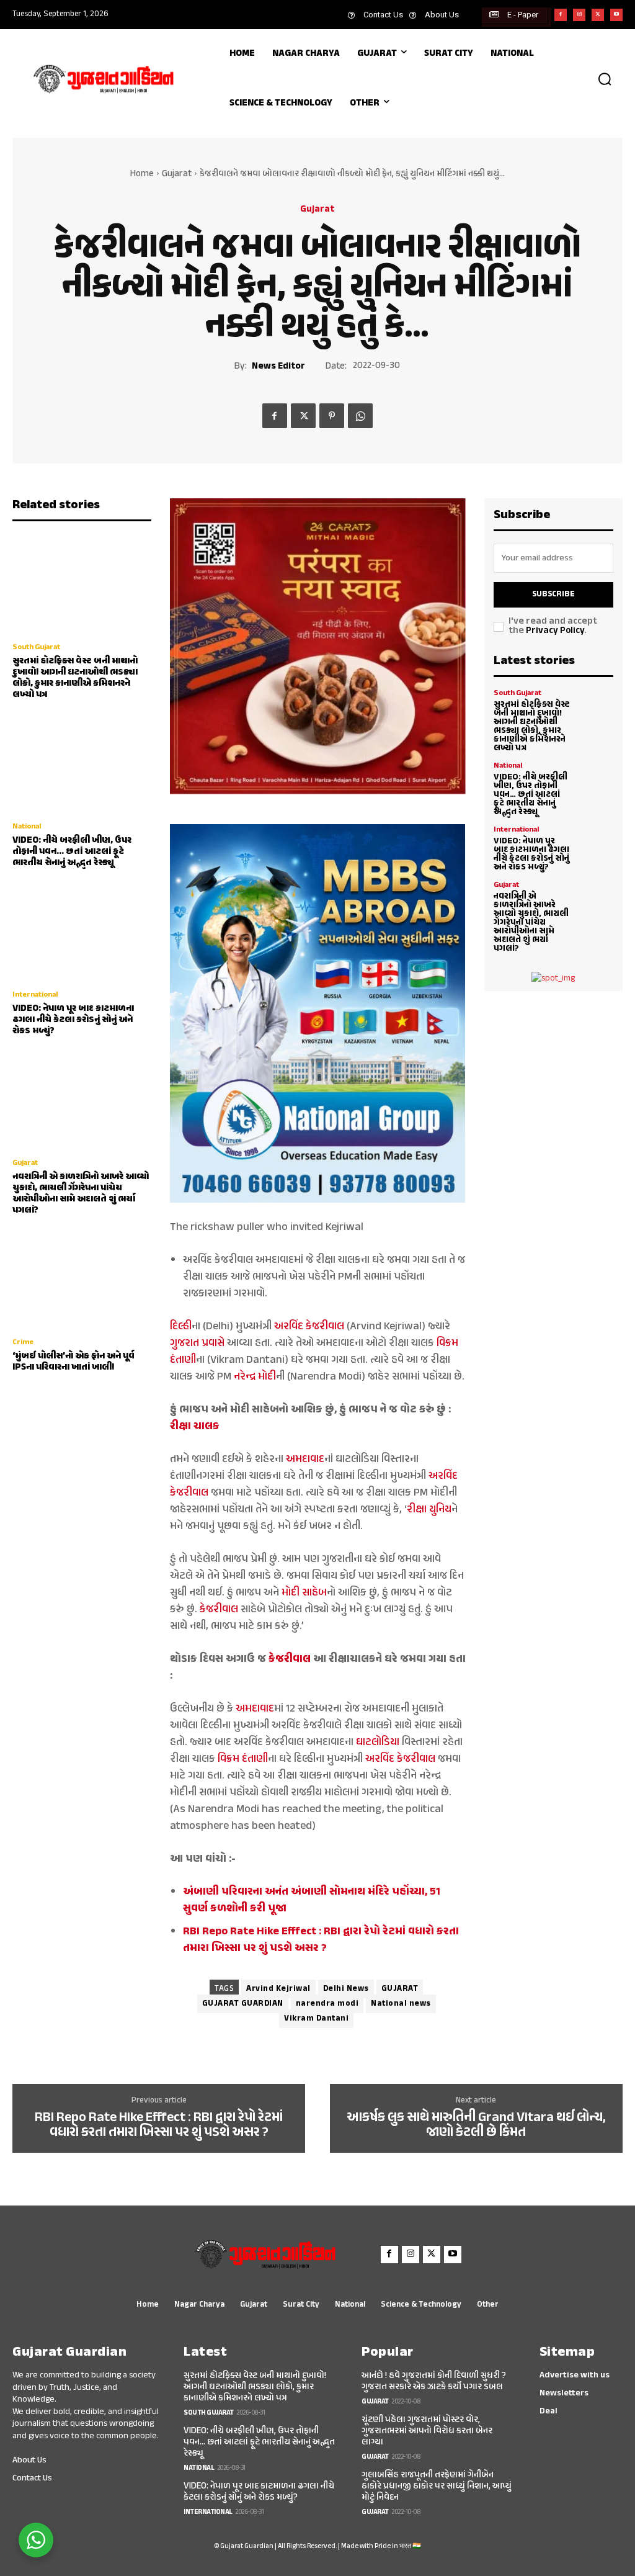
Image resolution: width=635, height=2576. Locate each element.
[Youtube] (616, 15)
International (35, 995)
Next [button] (451, 647)
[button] (605, 79)
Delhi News (346, 1989)
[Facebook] (561, 15)
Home (142, 174)
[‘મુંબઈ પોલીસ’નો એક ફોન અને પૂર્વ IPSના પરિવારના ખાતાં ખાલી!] (82, 1279)
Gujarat (177, 174)
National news (401, 2004)
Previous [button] (184, 647)
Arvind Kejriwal (278, 1989)
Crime (23, 1342)
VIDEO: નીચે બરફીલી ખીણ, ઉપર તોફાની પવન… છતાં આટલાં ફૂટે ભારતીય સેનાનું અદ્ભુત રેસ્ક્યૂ (72, 852)
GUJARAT (400, 1989)
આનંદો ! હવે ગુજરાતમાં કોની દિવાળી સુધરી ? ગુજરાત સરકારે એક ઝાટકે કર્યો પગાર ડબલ (434, 2381)
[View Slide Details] (318, 646)
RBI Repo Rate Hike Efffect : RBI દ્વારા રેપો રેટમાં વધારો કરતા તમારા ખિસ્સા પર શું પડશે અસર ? (159, 2125)
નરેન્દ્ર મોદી (255, 1377)
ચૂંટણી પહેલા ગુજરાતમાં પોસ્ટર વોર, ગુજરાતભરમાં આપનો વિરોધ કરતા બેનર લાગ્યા (427, 2431)
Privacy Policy (555, 631)
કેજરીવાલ (219, 1610)
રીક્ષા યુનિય (429, 1510)
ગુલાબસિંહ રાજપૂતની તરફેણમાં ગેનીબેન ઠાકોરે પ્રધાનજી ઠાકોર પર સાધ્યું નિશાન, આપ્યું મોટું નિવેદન (437, 2486)
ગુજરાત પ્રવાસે (197, 1344)
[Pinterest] (332, 416)
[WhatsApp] (360, 416)
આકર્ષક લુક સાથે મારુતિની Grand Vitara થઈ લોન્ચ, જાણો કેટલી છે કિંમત (476, 2125)
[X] (598, 15)
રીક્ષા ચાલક (195, 1427)
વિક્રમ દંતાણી (243, 1759)
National (27, 827)
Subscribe (553, 595)
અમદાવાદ (305, 1460)
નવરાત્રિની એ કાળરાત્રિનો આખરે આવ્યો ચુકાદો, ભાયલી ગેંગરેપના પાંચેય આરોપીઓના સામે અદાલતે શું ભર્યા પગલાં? (81, 1194)
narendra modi (327, 2004)
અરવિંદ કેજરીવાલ (309, 1327)
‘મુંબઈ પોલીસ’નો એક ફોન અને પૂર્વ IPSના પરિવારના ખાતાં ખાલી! (73, 1362)
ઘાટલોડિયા (378, 1743)
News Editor (278, 367)
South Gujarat (36, 647)
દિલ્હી (181, 1327)
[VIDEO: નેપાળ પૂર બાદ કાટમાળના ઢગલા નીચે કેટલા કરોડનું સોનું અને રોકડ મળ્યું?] (82, 931)
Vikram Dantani (316, 2019)
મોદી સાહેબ (304, 1593)
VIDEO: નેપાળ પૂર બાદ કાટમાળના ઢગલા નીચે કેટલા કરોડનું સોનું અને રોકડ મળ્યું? (73, 1020)
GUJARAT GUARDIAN (243, 2004)
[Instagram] (579, 15)
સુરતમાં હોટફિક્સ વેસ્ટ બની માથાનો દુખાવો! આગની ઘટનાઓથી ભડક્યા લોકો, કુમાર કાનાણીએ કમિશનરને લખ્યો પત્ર (75, 678)
